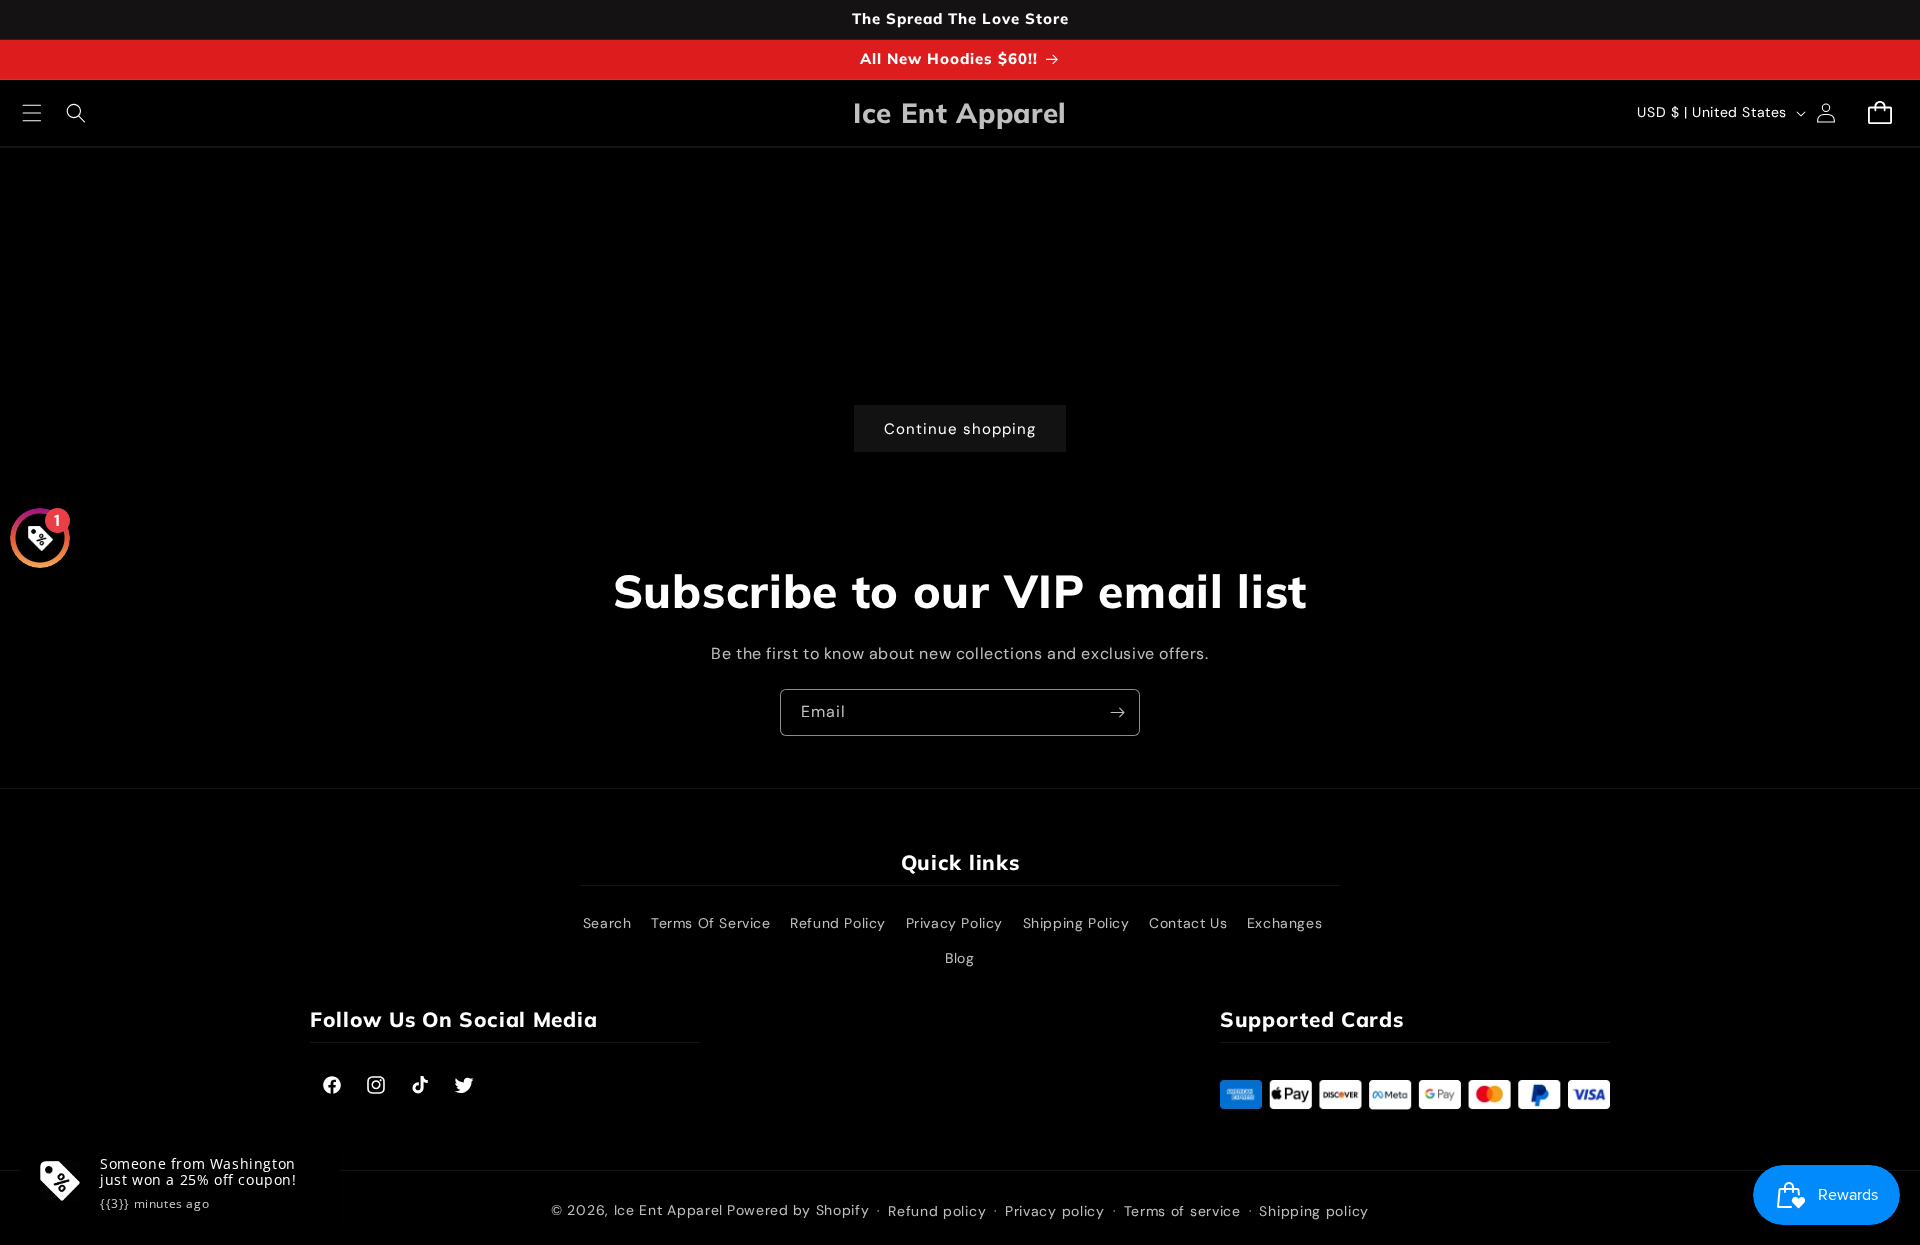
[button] (32, 113)
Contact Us (1188, 923)
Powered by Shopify (798, 1210)
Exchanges (1284, 923)
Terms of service (1182, 1211)
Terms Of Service (711, 923)
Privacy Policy (954, 923)
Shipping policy (1314, 1211)
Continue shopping (960, 429)
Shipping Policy (1076, 923)
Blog (959, 958)
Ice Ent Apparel (669, 1210)
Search (607, 923)
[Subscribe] (1117, 712)
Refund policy (937, 1211)
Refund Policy (838, 923)
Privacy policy (1055, 1211)
